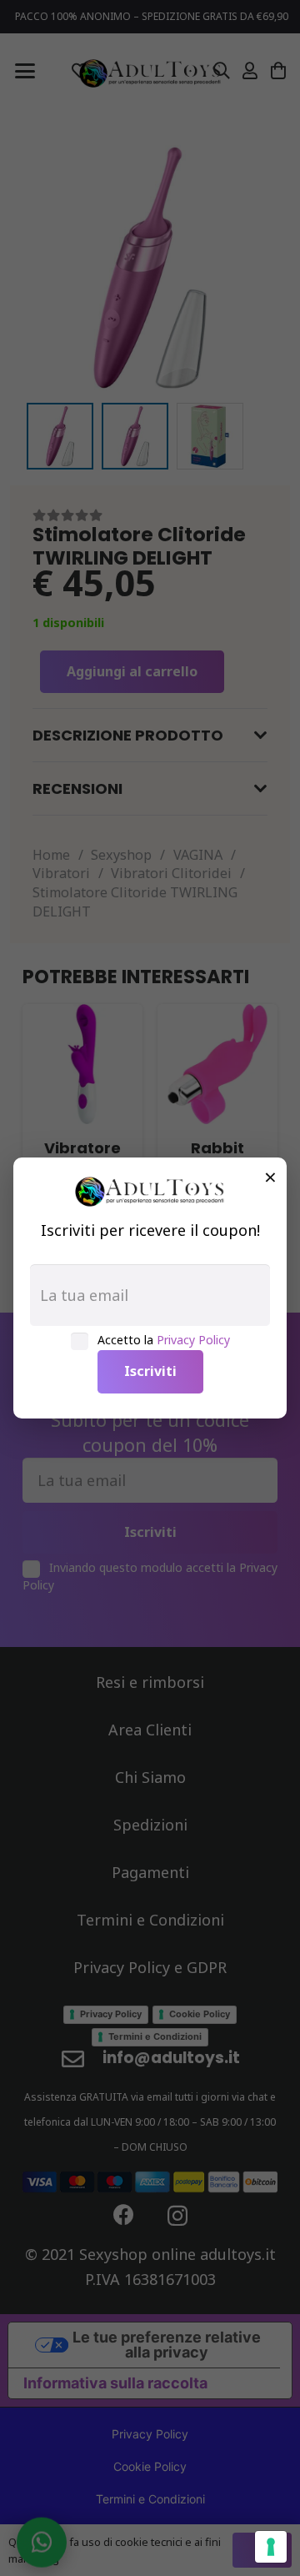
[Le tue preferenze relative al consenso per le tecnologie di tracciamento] (271, 2547)
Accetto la (164, 1340)
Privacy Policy (193, 1340)
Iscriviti (150, 1371)
